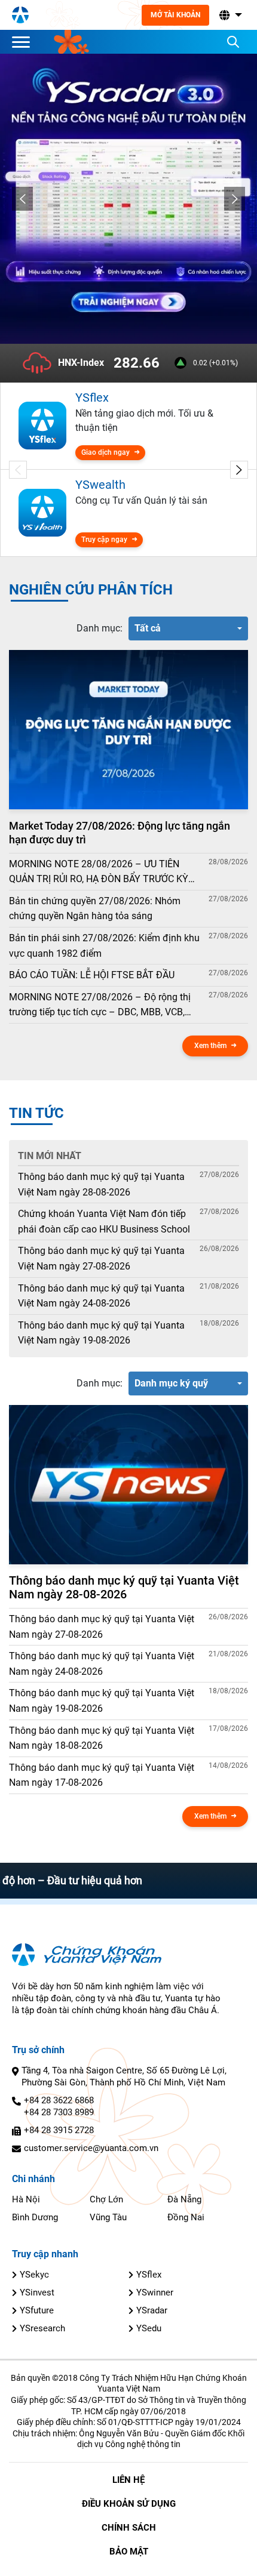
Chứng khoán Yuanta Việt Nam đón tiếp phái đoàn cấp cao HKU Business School (104, 1221)
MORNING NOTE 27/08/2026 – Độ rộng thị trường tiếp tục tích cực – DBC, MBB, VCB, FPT (100, 1006)
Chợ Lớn (106, 2199)
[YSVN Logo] (20, 15)
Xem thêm (210, 1046)
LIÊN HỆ (128, 2480)
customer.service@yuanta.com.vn (91, 2148)
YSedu (149, 2328)
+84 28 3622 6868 (59, 2100)
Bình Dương (35, 2217)
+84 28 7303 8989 (59, 2112)
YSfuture (37, 2310)
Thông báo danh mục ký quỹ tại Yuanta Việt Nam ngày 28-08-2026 (101, 1184)
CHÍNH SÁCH (129, 2528)
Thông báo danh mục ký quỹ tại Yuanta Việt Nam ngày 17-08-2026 (102, 1775)
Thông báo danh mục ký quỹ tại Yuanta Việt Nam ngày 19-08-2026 (101, 1333)
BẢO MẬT (129, 2552)
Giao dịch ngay (105, 452)
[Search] (233, 42)
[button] (230, 15)
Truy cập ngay (104, 540)
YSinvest (37, 2292)
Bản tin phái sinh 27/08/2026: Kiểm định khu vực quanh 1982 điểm (104, 946)
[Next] (235, 199)
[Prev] (22, 199)
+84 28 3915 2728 (59, 2130)
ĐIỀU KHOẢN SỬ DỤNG (129, 2504)
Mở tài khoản (175, 15)
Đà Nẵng (184, 2199)
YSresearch (42, 2328)
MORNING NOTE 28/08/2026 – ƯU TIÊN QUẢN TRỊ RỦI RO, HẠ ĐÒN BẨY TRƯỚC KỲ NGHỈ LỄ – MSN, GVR (99, 873)
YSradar (152, 2310)
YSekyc (34, 2275)
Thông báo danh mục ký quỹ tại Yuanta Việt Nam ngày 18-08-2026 (102, 1738)
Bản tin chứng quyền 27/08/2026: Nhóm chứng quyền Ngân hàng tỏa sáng (95, 909)
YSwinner (155, 2292)
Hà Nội (26, 2199)
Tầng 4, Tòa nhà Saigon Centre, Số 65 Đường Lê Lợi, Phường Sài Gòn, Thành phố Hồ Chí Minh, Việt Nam (124, 2076)
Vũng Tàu (108, 2217)
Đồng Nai (186, 2217)
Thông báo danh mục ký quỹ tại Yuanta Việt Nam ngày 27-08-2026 (101, 1258)
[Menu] (24, 42)
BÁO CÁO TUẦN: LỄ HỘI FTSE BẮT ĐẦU (92, 975)
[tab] (100, 628)
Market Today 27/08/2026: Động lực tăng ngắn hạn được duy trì (120, 833)
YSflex (149, 2275)
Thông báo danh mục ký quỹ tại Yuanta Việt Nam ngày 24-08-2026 (101, 1296)
